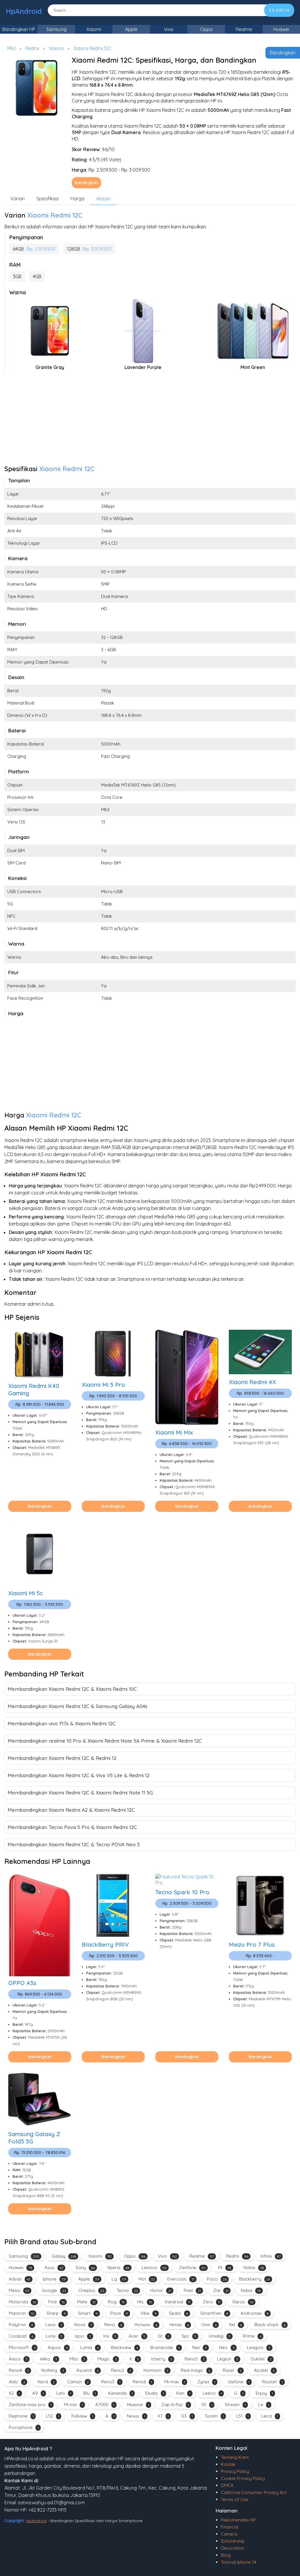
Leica (270, 2416)
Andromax (255, 2313)
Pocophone (24, 2427)
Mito (77, 2359)
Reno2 (121, 2370)
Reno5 (195, 2359)
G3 (187, 2416)
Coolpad (21, 2336)
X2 (14, 2393)
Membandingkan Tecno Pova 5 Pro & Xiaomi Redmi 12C (72, 1827)
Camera (229, 2534)
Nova (83, 2325)
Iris (110, 2336)
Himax (179, 2325)
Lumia (89, 2347)
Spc (189, 2336)
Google (54, 2290)
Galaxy (64, 2256)
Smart (88, 2313)
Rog (116, 2302)
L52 (53, 2416)
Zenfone (192, 2268)
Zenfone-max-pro (30, 2405)
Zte (221, 2290)
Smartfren (214, 2313)
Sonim (214, 2416)
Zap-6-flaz (175, 2405)
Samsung (56, 29)
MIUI (11, 48)
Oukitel (261, 2359)
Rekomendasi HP (238, 2520)
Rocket (272, 2382)
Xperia (118, 2268)
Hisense (138, 2405)
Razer (232, 2370)
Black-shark (270, 2325)
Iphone (54, 2279)
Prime (252, 2336)
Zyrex (206, 2382)
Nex (200, 2347)
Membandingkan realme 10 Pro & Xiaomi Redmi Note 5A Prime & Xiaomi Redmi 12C (105, 1741)
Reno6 (142, 2382)
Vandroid (177, 2302)
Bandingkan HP (19, 29)
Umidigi (220, 2336)
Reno (113, 2325)
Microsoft (22, 2347)
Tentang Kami (235, 2457)
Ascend (88, 2370)
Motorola (22, 2302)
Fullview (82, 2416)
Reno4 (19, 2370)
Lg (119, 2279)
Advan (20, 2279)
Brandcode (165, 2347)
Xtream (235, 2405)
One (209, 2325)
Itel (236, 2325)
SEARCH (279, 10)
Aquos (58, 2347)
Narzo (243, 2302)
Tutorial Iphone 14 (238, 2562)
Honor (161, 2290)
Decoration (232, 2548)
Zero (212, 2302)
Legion (228, 2359)
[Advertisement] (150, 421)
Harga (77, 199)
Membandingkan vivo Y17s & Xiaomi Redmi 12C (62, 1723)
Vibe (149, 2313)
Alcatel (264, 2370)
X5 (207, 2405)
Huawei (281, 29)
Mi (225, 2268)
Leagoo (259, 2347)
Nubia (251, 2290)
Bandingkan (283, 53)
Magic (107, 2359)
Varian (17, 199)
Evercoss (181, 2279)
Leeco (212, 2393)
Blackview (125, 2347)
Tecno (127, 2290)
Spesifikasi (48, 199)
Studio (155, 2393)
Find (57, 2302)
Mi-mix (73, 2405)
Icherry (162, 2359)
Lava (54, 2325)
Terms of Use (235, 2499)
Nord (46, 2382)
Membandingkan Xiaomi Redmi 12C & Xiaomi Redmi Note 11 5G (80, 1793)
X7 (163, 2416)
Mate (86, 2302)
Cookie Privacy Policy (243, 2478)
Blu (90, 2393)
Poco (217, 2279)
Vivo (169, 29)
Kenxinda (120, 2393)
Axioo (18, 2359)
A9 (38, 2393)
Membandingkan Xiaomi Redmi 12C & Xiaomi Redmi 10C (72, 1689)
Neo (227, 2347)
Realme (244, 29)
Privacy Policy (235, 2471)
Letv (64, 2393)
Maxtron (22, 2313)
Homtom (156, 2370)
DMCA (227, 2485)
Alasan (103, 199)
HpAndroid (24, 11)
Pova (119, 2313)
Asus (54, 2268)
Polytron (21, 2325)
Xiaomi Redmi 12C (93, 48)
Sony (85, 2268)
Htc (145, 2302)
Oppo (206, 29)
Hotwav (146, 2325)
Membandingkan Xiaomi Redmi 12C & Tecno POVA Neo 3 (74, 1844)
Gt (163, 2336)
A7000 (105, 2405)
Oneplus (91, 2290)
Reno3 (111, 2382)
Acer (137, 2336)
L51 (242, 2416)
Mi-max (175, 2382)
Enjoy (264, 2393)
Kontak (228, 2464)
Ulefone (239, 2382)
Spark (179, 2313)
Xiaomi (94, 29)
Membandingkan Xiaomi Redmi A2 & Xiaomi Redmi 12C (71, 1810)
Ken (183, 2393)
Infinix (271, 2256)
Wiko (48, 2359)
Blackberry (255, 2279)
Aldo (17, 2382)
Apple (131, 29)
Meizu (19, 2290)
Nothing (53, 2370)
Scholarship (233, 2541)
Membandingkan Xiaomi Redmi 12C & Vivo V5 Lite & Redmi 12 (79, 1775)
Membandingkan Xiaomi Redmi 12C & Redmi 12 (62, 1758)
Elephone (21, 2416)
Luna (54, 2336)
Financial (230, 2527)
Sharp (56, 2313)
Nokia (254, 2268)
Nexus (136, 2416)
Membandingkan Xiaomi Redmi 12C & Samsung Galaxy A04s (77, 1706)
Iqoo (83, 2336)
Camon (78, 2382)
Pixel (192, 2290)
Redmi (32, 48)
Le (264, 2405)
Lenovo (154, 2268)
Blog (226, 2555)
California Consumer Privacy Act (254, 2492)
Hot (147, 2279)
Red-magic (196, 2370)
